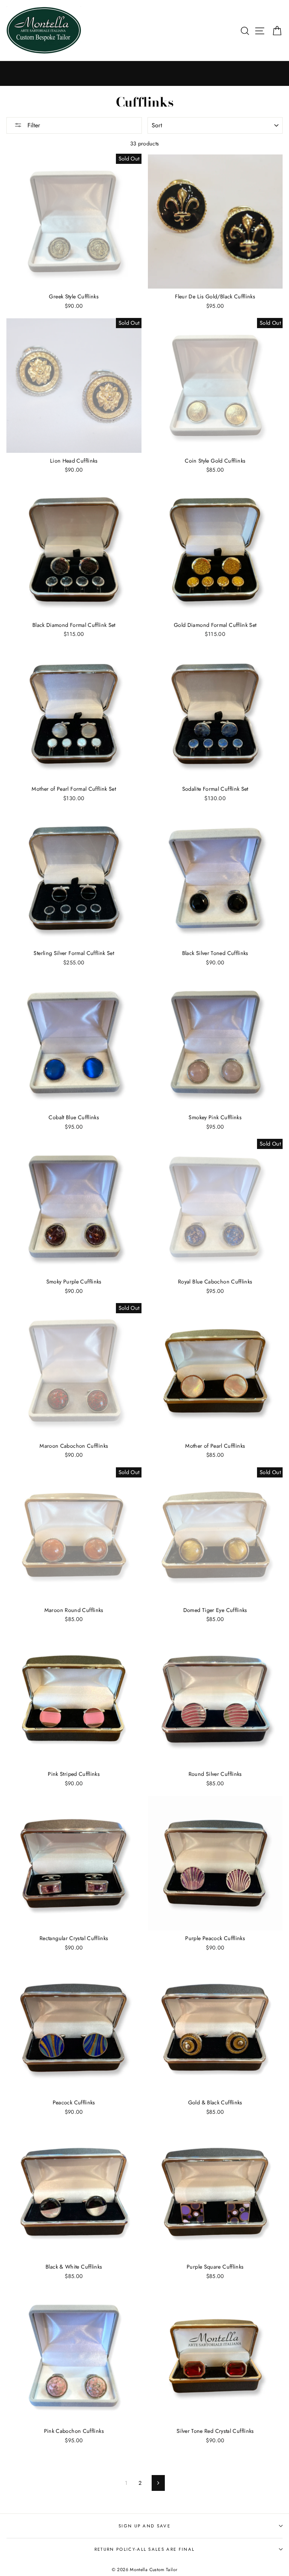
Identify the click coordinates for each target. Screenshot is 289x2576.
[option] (144, 73)
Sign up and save (144, 2526)
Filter (33, 125)
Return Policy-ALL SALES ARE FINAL (144, 2549)
